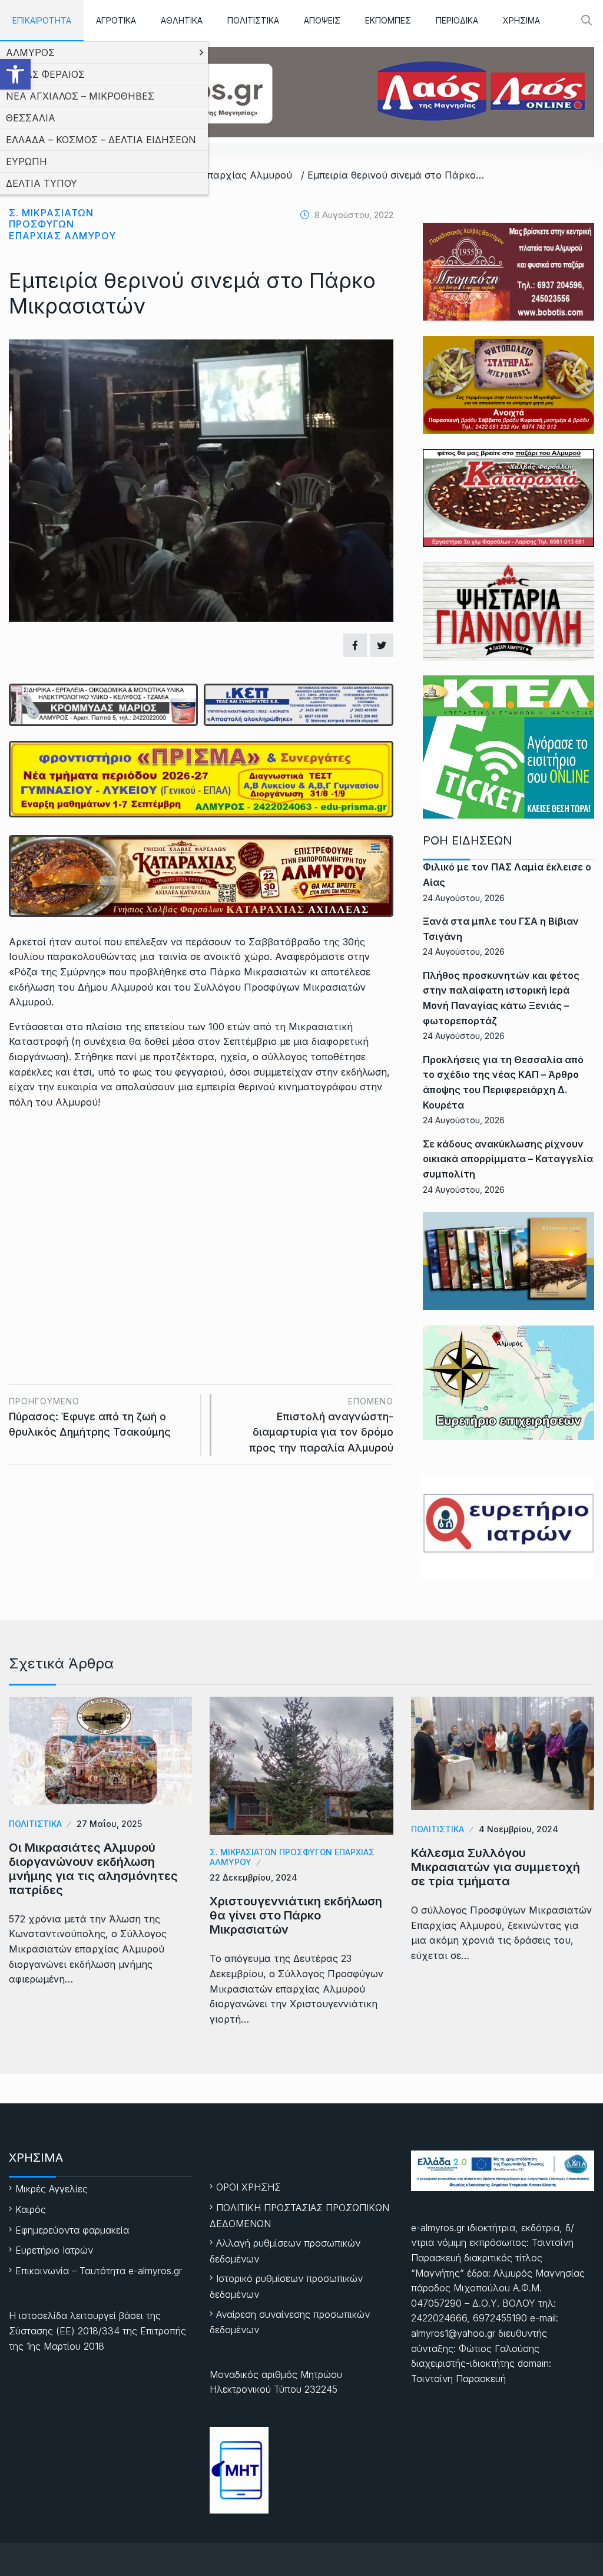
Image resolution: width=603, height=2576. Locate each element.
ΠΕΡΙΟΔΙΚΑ (457, 20)
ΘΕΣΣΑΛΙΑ (31, 118)
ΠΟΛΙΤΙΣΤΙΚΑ (253, 20)
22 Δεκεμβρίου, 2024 (254, 1877)
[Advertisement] (201, 1208)
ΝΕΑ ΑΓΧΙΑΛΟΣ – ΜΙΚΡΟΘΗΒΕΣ (80, 96)
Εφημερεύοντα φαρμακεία (72, 2230)
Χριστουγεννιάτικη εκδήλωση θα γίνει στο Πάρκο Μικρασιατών (296, 1915)
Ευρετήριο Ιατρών (54, 2250)
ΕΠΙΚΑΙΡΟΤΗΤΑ (42, 20)
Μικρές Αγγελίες (52, 2189)
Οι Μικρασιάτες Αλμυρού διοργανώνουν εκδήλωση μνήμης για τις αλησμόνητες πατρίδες (93, 1869)
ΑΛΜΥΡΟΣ (30, 52)
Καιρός (31, 2209)
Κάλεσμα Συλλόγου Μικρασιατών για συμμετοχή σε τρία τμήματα (496, 1867)
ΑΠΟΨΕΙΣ (322, 20)
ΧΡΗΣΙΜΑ (521, 20)
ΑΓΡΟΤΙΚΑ (116, 20)
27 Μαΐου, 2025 (109, 1824)
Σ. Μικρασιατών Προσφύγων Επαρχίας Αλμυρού (62, 224)
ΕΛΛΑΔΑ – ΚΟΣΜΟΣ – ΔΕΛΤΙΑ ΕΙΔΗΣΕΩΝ (101, 140)
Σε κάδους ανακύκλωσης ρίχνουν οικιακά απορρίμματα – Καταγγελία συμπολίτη (508, 1159)
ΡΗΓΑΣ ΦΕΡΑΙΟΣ (45, 74)
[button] (15, 74)
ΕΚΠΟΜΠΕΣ (388, 20)
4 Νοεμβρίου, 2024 (518, 1829)
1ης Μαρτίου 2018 (65, 2346)
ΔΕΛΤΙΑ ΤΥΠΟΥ (42, 183)
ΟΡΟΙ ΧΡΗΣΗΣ (249, 2187)
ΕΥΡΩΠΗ (26, 161)
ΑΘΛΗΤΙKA (182, 20)
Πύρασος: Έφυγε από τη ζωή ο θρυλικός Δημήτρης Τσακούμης (90, 1417)
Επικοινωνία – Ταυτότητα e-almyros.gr (99, 2271)
